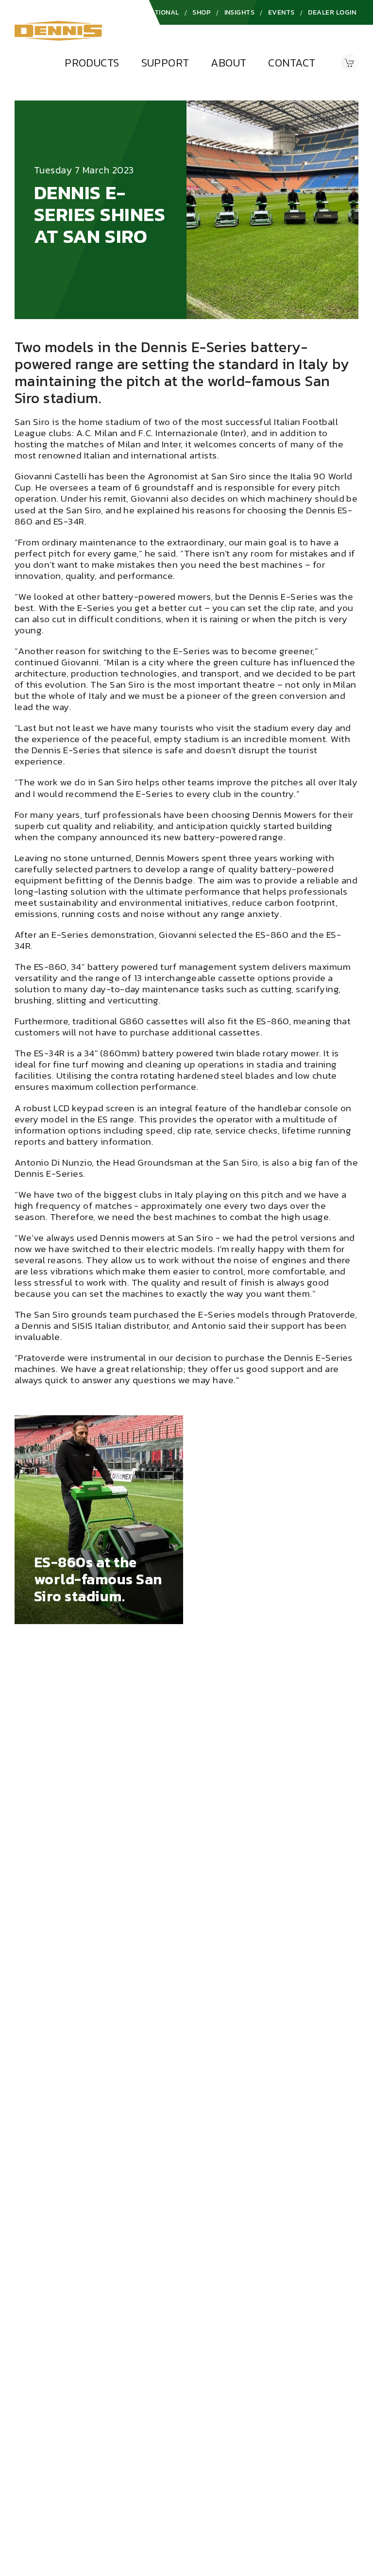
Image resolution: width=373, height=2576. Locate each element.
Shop (202, 12)
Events (281, 12)
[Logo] (58, 30)
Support (165, 63)
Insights (240, 12)
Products (92, 63)
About (229, 63)
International (152, 12)
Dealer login (332, 12)
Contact (292, 63)
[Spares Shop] (350, 63)
